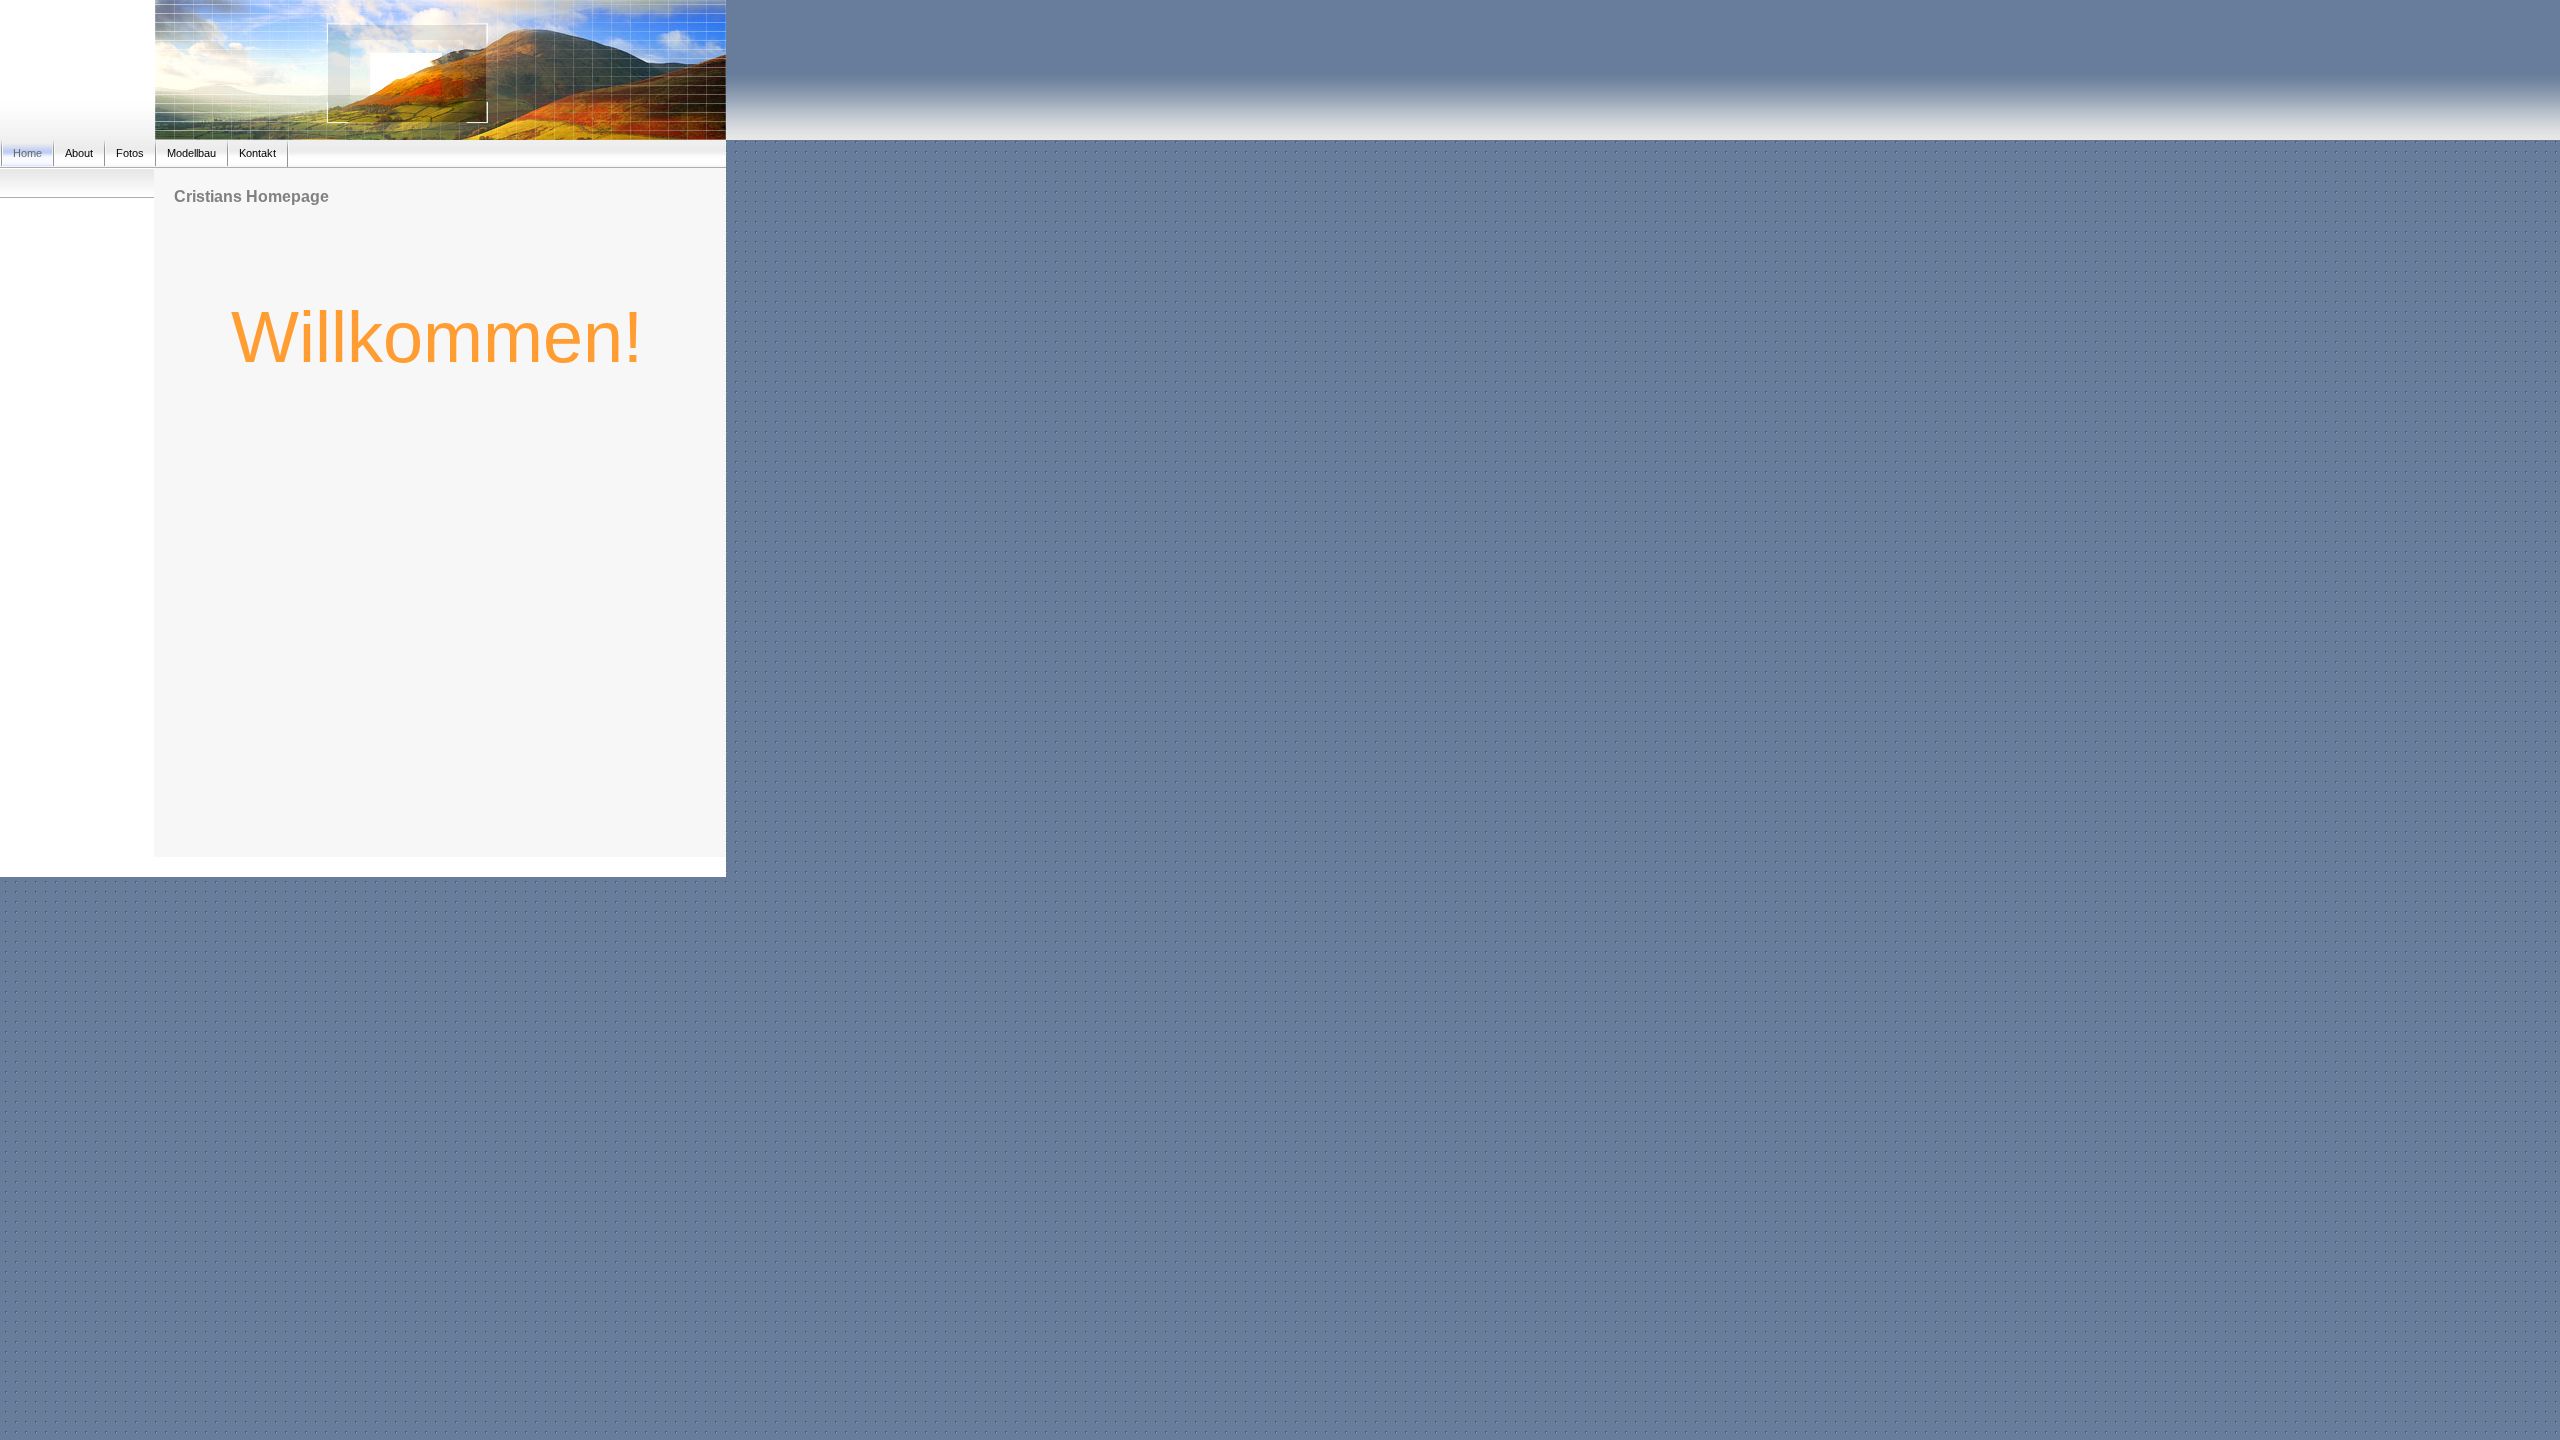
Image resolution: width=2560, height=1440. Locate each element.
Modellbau (191, 153)
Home (27, 153)
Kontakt (257, 153)
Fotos (130, 153)
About (79, 153)
